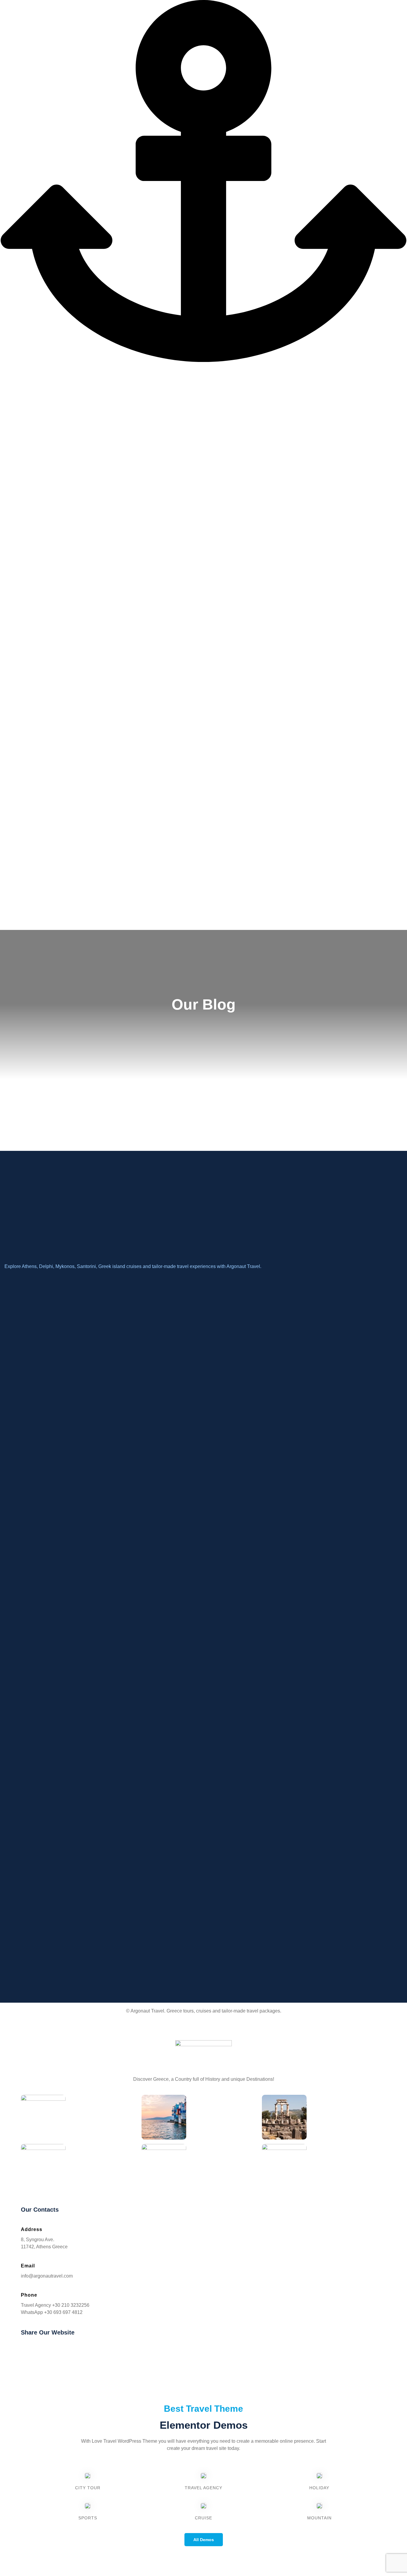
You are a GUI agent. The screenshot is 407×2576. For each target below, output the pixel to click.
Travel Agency (203, 2488)
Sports (88, 2518)
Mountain (319, 2518)
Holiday (319, 2488)
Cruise (203, 2518)
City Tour (88, 2488)
